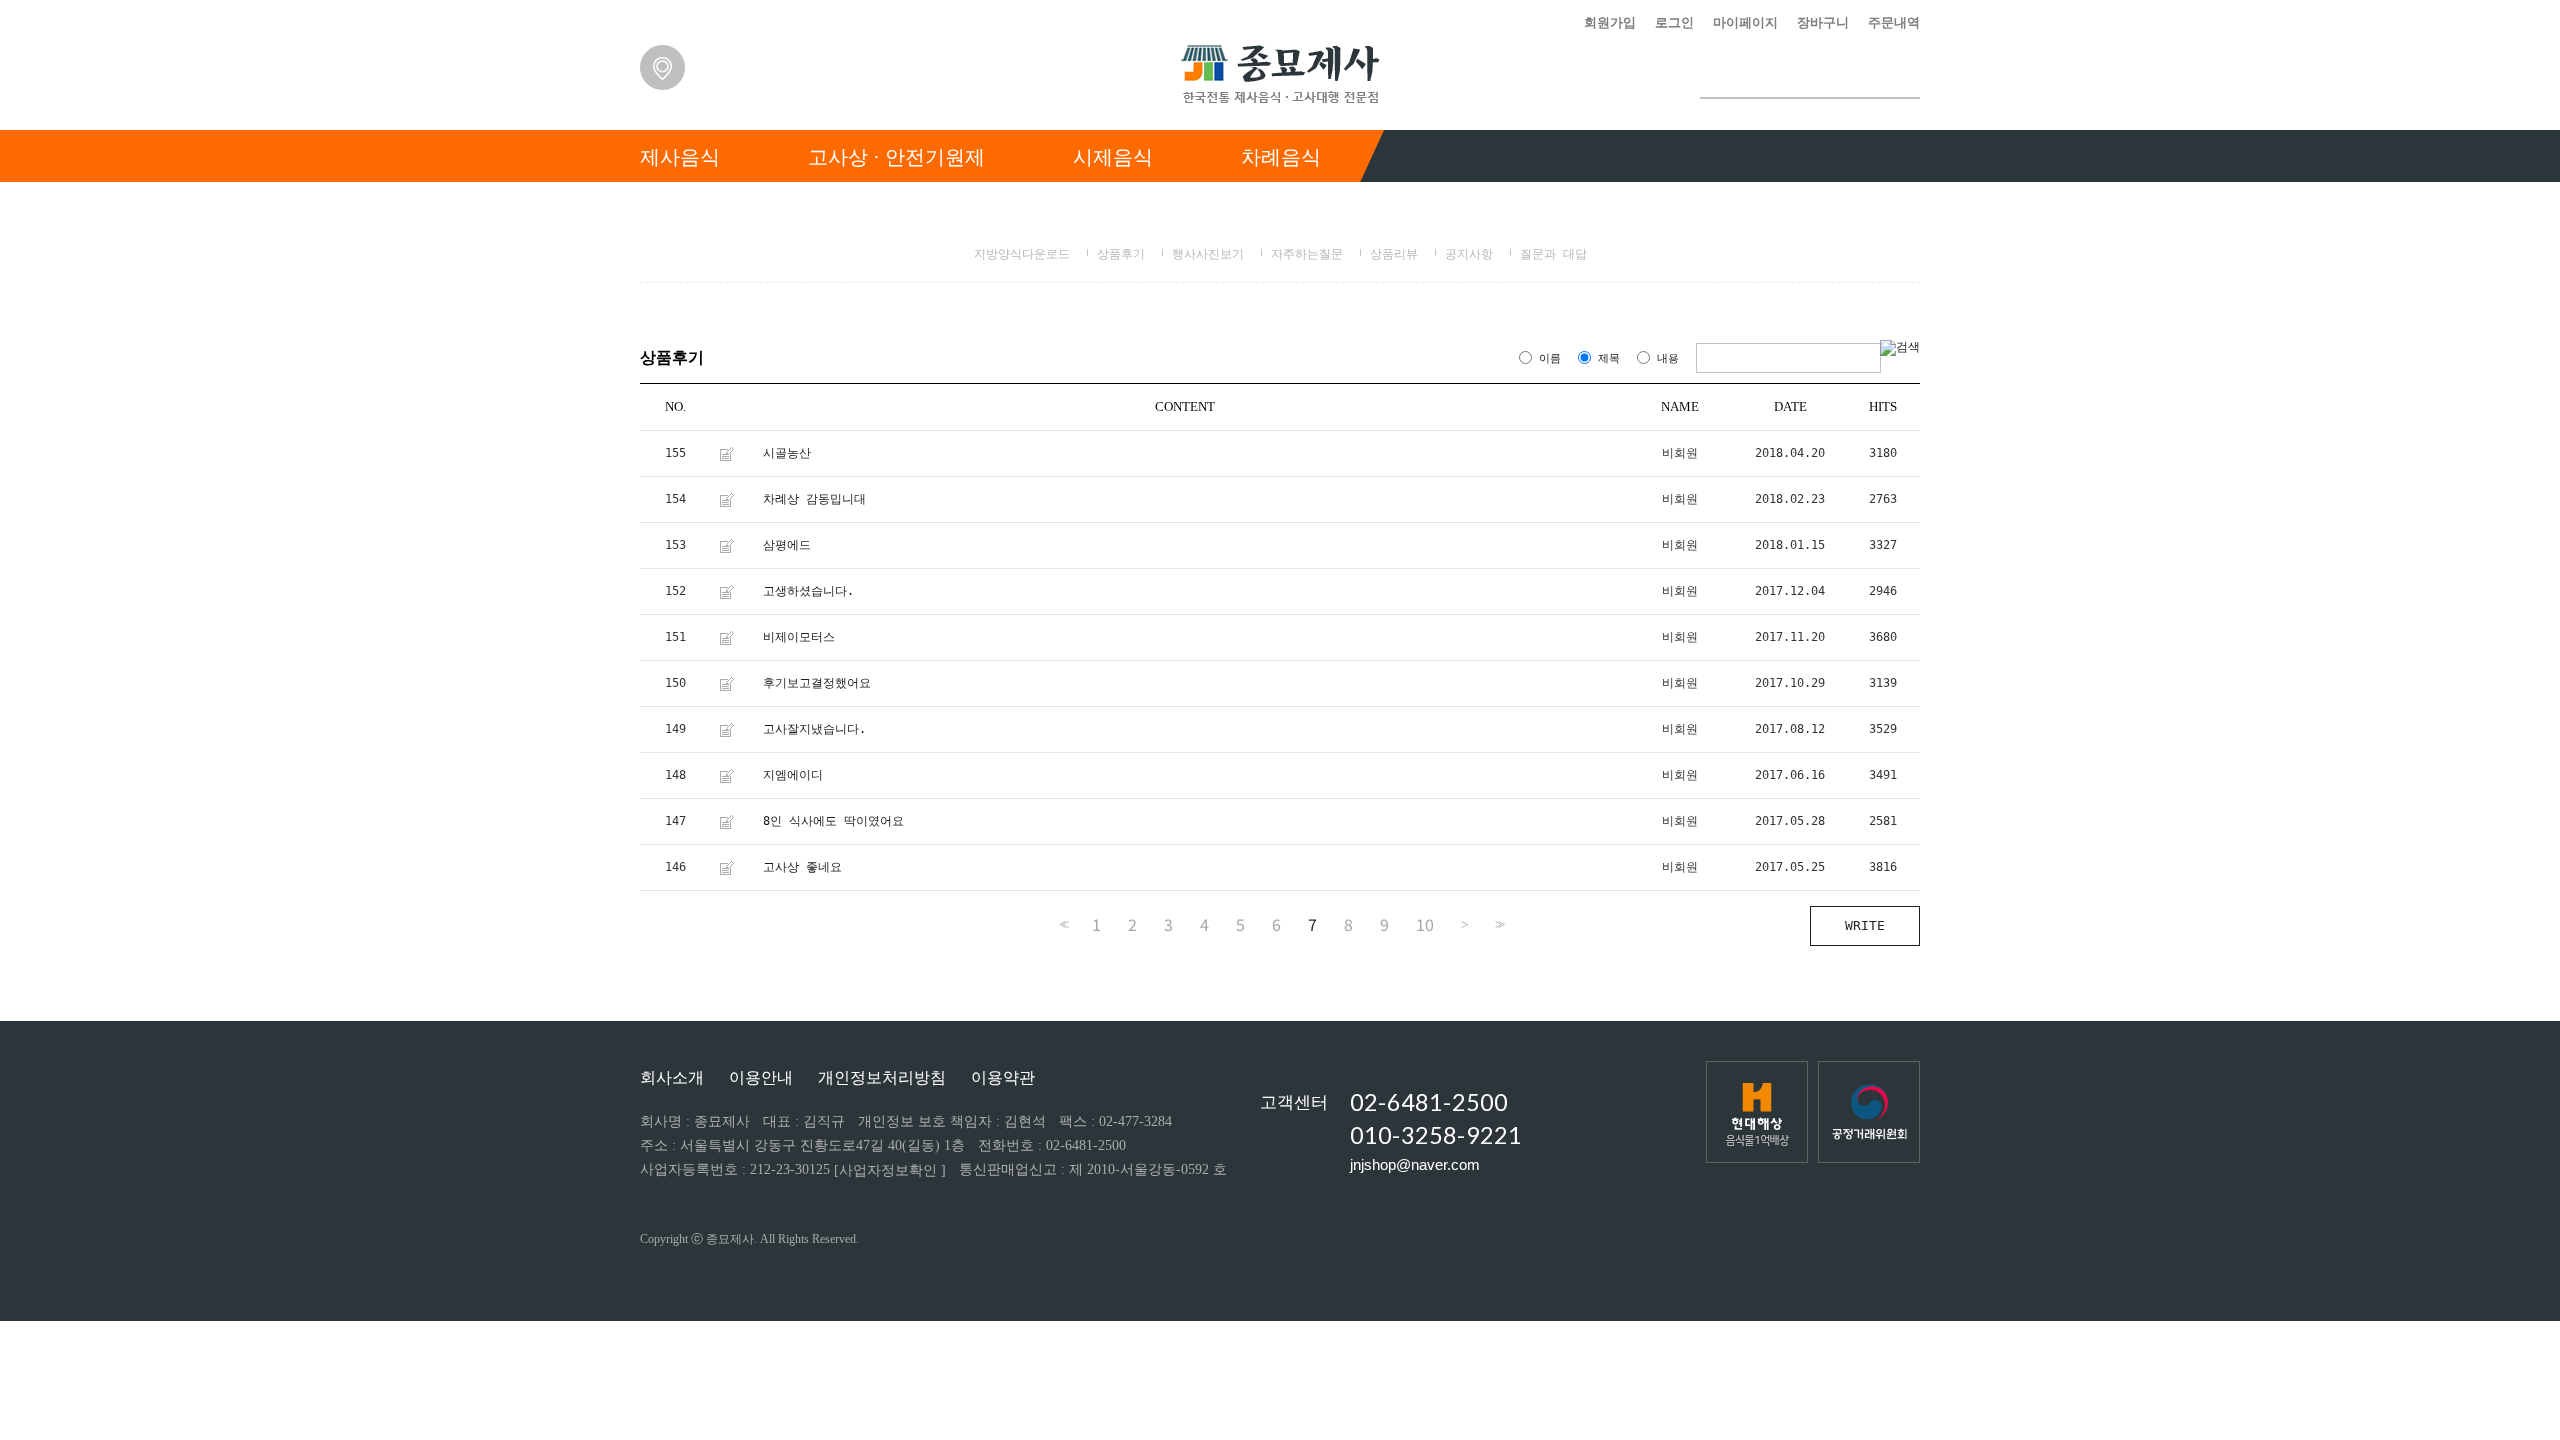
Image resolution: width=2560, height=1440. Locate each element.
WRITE (1865, 925)
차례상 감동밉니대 (814, 499)
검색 (1905, 77)
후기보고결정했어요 (817, 683)
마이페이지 (1745, 22)
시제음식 (1113, 157)
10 (1425, 924)
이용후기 (1620, 208)
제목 (1609, 358)
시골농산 (787, 453)
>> (1498, 924)
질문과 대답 (1553, 254)
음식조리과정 (1470, 208)
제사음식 (680, 157)
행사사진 (1753, 208)
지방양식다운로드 (1022, 254)
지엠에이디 (793, 775)
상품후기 (1121, 254)
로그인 (1674, 22)
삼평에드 (787, 545)
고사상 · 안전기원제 (896, 157)
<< (1062, 924)
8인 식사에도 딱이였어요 (833, 821)
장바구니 (1823, 22)
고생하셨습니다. (808, 591)
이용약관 (1003, 1077)
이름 (1550, 358)
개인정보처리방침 (882, 1077)
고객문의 (1886, 208)
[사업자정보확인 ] (890, 1170)
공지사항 (1469, 254)
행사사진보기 (1208, 254)
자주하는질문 (1307, 254)
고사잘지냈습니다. (814, 729)
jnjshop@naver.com (1415, 1164)
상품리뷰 (1394, 254)
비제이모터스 (799, 637)
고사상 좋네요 (802, 867)
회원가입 (1610, 22)
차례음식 (1281, 157)
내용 (1668, 358)
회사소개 (672, 1077)
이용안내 (761, 1077)
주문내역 (1894, 22)
